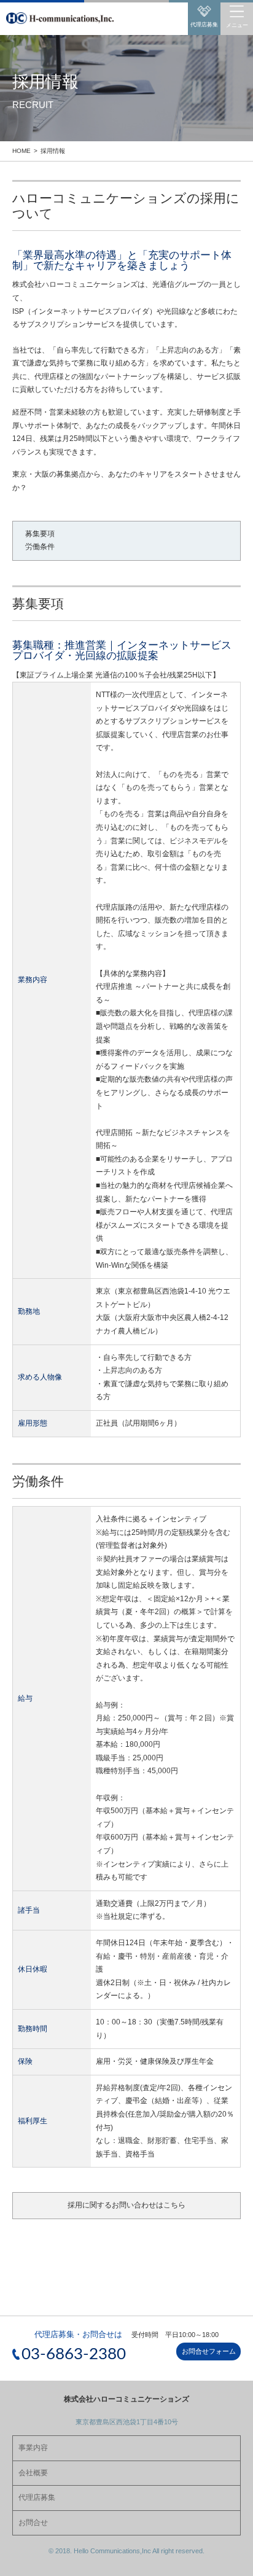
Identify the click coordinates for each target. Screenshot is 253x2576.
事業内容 (33, 2448)
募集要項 (40, 534)
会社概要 (33, 2473)
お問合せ (33, 2523)
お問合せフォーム (209, 2351)
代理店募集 (37, 2497)
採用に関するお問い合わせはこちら (126, 2205)
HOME (21, 151)
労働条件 (40, 547)
